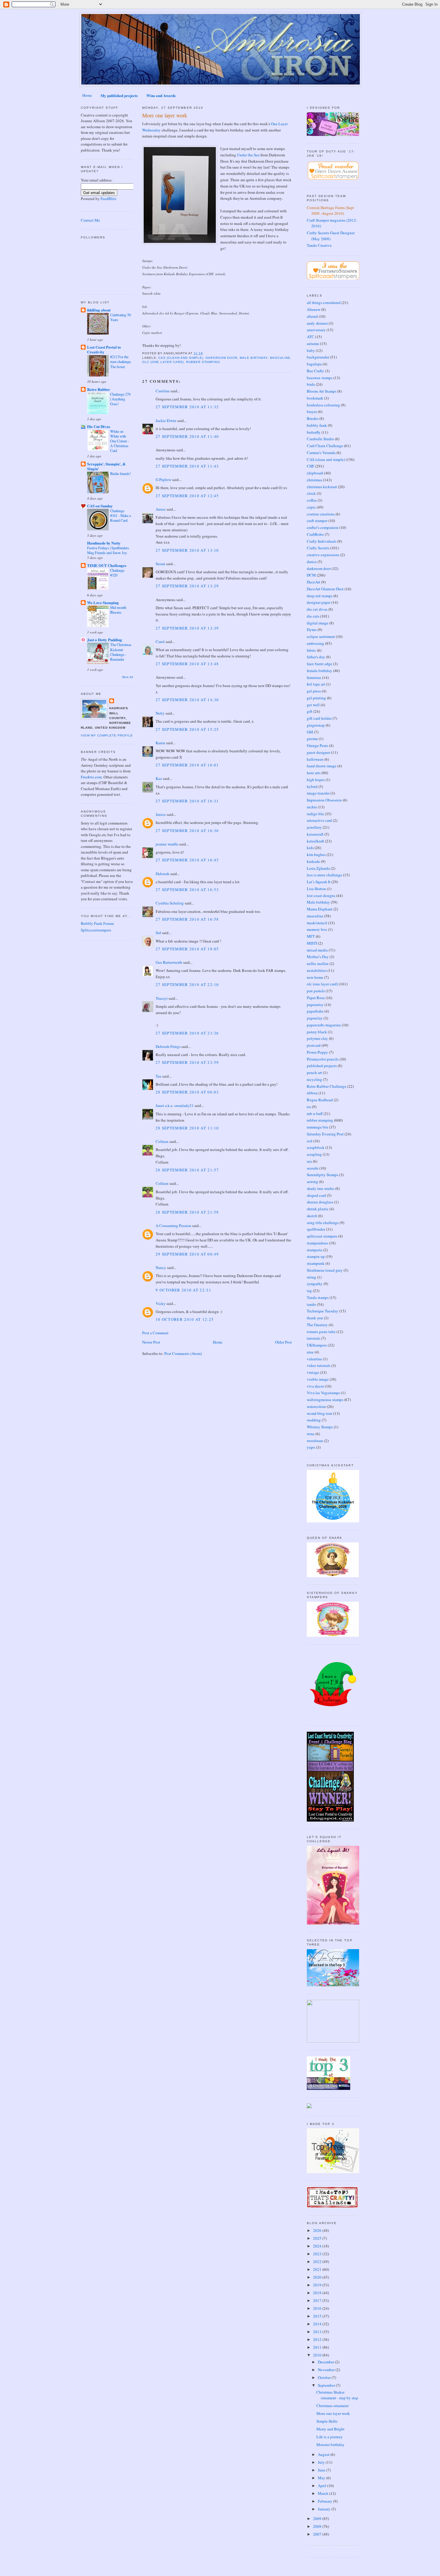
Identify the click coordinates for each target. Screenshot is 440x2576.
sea (309, 1161)
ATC (311, 337)
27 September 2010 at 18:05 (187, 949)
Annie (161, 509)
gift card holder (319, 718)
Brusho (313, 418)
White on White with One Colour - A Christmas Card (120, 441)
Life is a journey (330, 2437)
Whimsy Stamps (320, 1427)
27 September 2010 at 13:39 (187, 628)
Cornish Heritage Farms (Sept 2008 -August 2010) (330, 211)
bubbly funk (317, 425)
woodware (315, 1441)
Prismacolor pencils (323, 1059)
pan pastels (316, 991)
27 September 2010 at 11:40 (187, 436)
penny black (317, 1032)
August (324, 2454)
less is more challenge (324, 875)
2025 (318, 2238)
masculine (280, 358)
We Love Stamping (103, 602)
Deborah (163, 874)
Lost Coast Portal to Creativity (104, 349)
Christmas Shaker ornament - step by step (337, 2395)
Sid (158, 933)
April (323, 2486)
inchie (312, 807)
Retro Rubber (99, 389)
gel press (314, 691)
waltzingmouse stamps (325, 1400)
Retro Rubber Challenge (327, 1086)
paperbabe (315, 1011)
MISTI (312, 943)
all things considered (324, 302)
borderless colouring (323, 405)
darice (312, 562)
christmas (314, 480)
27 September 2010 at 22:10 (187, 984)
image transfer (318, 793)
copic (311, 507)
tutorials (314, 1338)
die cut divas (317, 609)
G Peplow (163, 479)
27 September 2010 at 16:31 (187, 801)
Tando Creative (319, 245)
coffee (312, 500)
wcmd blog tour (320, 1413)
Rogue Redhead (320, 1100)
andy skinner (317, 323)
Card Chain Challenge (325, 446)
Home (87, 95)
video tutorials (319, 1365)
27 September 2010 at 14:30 (187, 700)
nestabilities (317, 970)
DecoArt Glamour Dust (325, 589)
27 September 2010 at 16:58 (187, 919)
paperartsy (315, 1005)
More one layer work (165, 115)
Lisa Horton (316, 889)
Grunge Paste (317, 745)
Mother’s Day (318, 957)
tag (309, 1291)
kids (310, 848)
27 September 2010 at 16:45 (187, 860)
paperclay (315, 1018)
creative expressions (323, 555)
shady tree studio (321, 1188)
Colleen (162, 1141)
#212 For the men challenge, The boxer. (121, 361)
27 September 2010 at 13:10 (187, 550)
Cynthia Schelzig (170, 903)
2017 (318, 2300)
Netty (160, 713)
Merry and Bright (330, 2429)
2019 (318, 2285)
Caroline (163, 391)
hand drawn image (322, 766)
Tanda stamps (318, 1297)
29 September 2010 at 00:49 (187, 1254)
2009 (318, 2518)
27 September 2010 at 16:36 (187, 831)
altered (312, 316)
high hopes (316, 780)
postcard (314, 1045)
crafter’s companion (323, 527)
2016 (318, 2308)
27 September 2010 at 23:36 (187, 1033)
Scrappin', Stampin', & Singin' (106, 466)
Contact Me (90, 220)
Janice (161, 814)
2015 (318, 2316)
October (325, 2377)
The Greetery (317, 1325)
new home (315, 977)
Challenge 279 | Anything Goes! (120, 399)
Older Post (283, 1342)
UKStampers (317, 1345)
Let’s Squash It (319, 882)
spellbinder (316, 1229)
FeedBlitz (109, 199)
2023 (318, 2254)
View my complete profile (107, 735)
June (322, 2470)
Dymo (312, 630)
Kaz (159, 778)
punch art (314, 1073)
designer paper (319, 602)
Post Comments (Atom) (183, 1353)
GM (310, 732)
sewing (312, 1182)
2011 (318, 2347)
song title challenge (323, 1223)
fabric (311, 650)
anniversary (316, 330)
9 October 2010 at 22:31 (183, 1290)
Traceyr (162, 998)
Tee (158, 1076)
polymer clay (317, 1038)
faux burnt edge (320, 664)
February (326, 2501)
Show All (128, 677)
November (327, 2370)
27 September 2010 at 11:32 (187, 407)
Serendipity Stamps (323, 1175)
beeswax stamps (320, 378)
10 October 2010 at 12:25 (185, 1319)
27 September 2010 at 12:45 (187, 496)
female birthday (320, 671)
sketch (312, 1216)
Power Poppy (317, 1052)
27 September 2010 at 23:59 (187, 1062)
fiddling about (99, 310)
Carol (160, 642)
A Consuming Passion (173, 1226)
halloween (315, 759)
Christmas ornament (333, 2406)
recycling (314, 1079)
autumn (313, 344)
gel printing (316, 698)
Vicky (161, 1303)
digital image (318, 623)
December (326, 2362)
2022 (318, 2262)
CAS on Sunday (100, 506)
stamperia (315, 1250)
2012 (318, 2339)
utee (310, 1352)
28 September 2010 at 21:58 (187, 1212)
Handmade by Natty (104, 543)
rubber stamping (203, 362)
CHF (311, 466)
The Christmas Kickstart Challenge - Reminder (121, 652)
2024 (318, 2246)
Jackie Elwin (166, 420)
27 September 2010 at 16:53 (187, 890)
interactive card (319, 820)
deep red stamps (320, 596)
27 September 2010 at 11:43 (187, 466)
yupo (311, 1447)
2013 (318, 2332)
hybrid (312, 786)
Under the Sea (248, 155)
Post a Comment (155, 1333)
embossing (315, 643)
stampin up (316, 1256)
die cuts (313, 616)
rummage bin (317, 1127)
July (322, 2462)
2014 (318, 2324)
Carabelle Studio (320, 439)
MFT (311, 936)
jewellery (314, 827)
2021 (318, 2269)
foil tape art (316, 684)
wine (311, 1434)
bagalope (314, 364)
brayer (312, 412)
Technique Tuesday (323, 1311)
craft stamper (317, 521)
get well (313, 705)
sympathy (315, 1284)
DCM (311, 575)
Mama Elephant (320, 909)
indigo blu (315, 814)
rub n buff (315, 1114)
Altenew (314, 309)
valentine (314, 1359)
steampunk (316, 1263)
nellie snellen (318, 963)
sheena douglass (320, 1202)
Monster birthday (330, 2445)
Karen (160, 743)
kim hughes (316, 854)
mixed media (317, 950)
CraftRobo (315, 534)
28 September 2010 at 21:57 (187, 1170)
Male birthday (254, 358)
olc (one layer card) (163, 362)
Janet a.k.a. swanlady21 (175, 1105)
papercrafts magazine (324, 1025)
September (327, 2385)
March (324, 2493)
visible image (318, 1379)
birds (311, 384)
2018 (318, 2293)
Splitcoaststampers (96, 930)
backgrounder (318, 357)
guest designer (318, 752)
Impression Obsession (324, 800)
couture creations (321, 514)
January (325, 2509)
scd (309, 1141)
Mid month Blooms (118, 610)
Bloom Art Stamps (322, 391)
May (322, 2478)
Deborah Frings (168, 1046)
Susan (160, 564)
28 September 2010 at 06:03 (187, 1092)
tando (311, 1304)
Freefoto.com (91, 777)
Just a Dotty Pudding (105, 640)
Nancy (161, 1267)
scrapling (314, 1154)
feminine (314, 677)
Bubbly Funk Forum (97, 923)
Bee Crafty (315, 371)
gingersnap (316, 725)
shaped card (316, 1195)
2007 (318, 2534)
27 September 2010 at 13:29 (187, 586)
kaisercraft (315, 834)
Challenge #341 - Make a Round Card (120, 515)
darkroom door (221, 358)
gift (310, 711)
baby (311, 350)
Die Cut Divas (99, 426)
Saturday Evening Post (325, 1134)
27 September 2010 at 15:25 (187, 729)
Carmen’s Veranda (321, 453)
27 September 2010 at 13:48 (187, 664)
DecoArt (314, 582)
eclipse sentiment (321, 636)
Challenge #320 (117, 573)
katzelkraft (315, 841)
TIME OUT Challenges (107, 565)
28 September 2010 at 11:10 (187, 1128)
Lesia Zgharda (318, 868)
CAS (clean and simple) (181, 358)
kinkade (313, 861)
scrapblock (316, 1147)
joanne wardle (167, 844)
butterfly (314, 432)
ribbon (312, 1093)
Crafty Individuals (322, 541)
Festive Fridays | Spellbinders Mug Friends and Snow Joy (108, 550)
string (311, 1277)
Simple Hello (327, 2421)
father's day (316, 657)
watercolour (316, 1406)
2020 (318, 2277)
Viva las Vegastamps (323, 1393)
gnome (312, 739)
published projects (322, 1066)
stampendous (317, 1243)
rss (309, 1107)
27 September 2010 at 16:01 (187, 765)
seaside (313, 1168)
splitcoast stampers (322, 1236)
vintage (313, 1372)
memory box (317, 929)
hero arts (314, 773)
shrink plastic (318, 1209)
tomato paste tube (321, 1332)
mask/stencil (317, 923)
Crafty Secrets (318, 548)
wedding (314, 1420)
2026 (318, 2230)
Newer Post (151, 1342)
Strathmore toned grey (325, 1270)
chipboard (315, 473)
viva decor (315, 1386)
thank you (315, 1318)
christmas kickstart (322, 487)
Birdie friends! (120, 474)
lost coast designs (321, 896)
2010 (318, 2355)
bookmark (315, 398)
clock (311, 493)
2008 (318, 2526)
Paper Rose (316, 998)
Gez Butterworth (169, 962)
